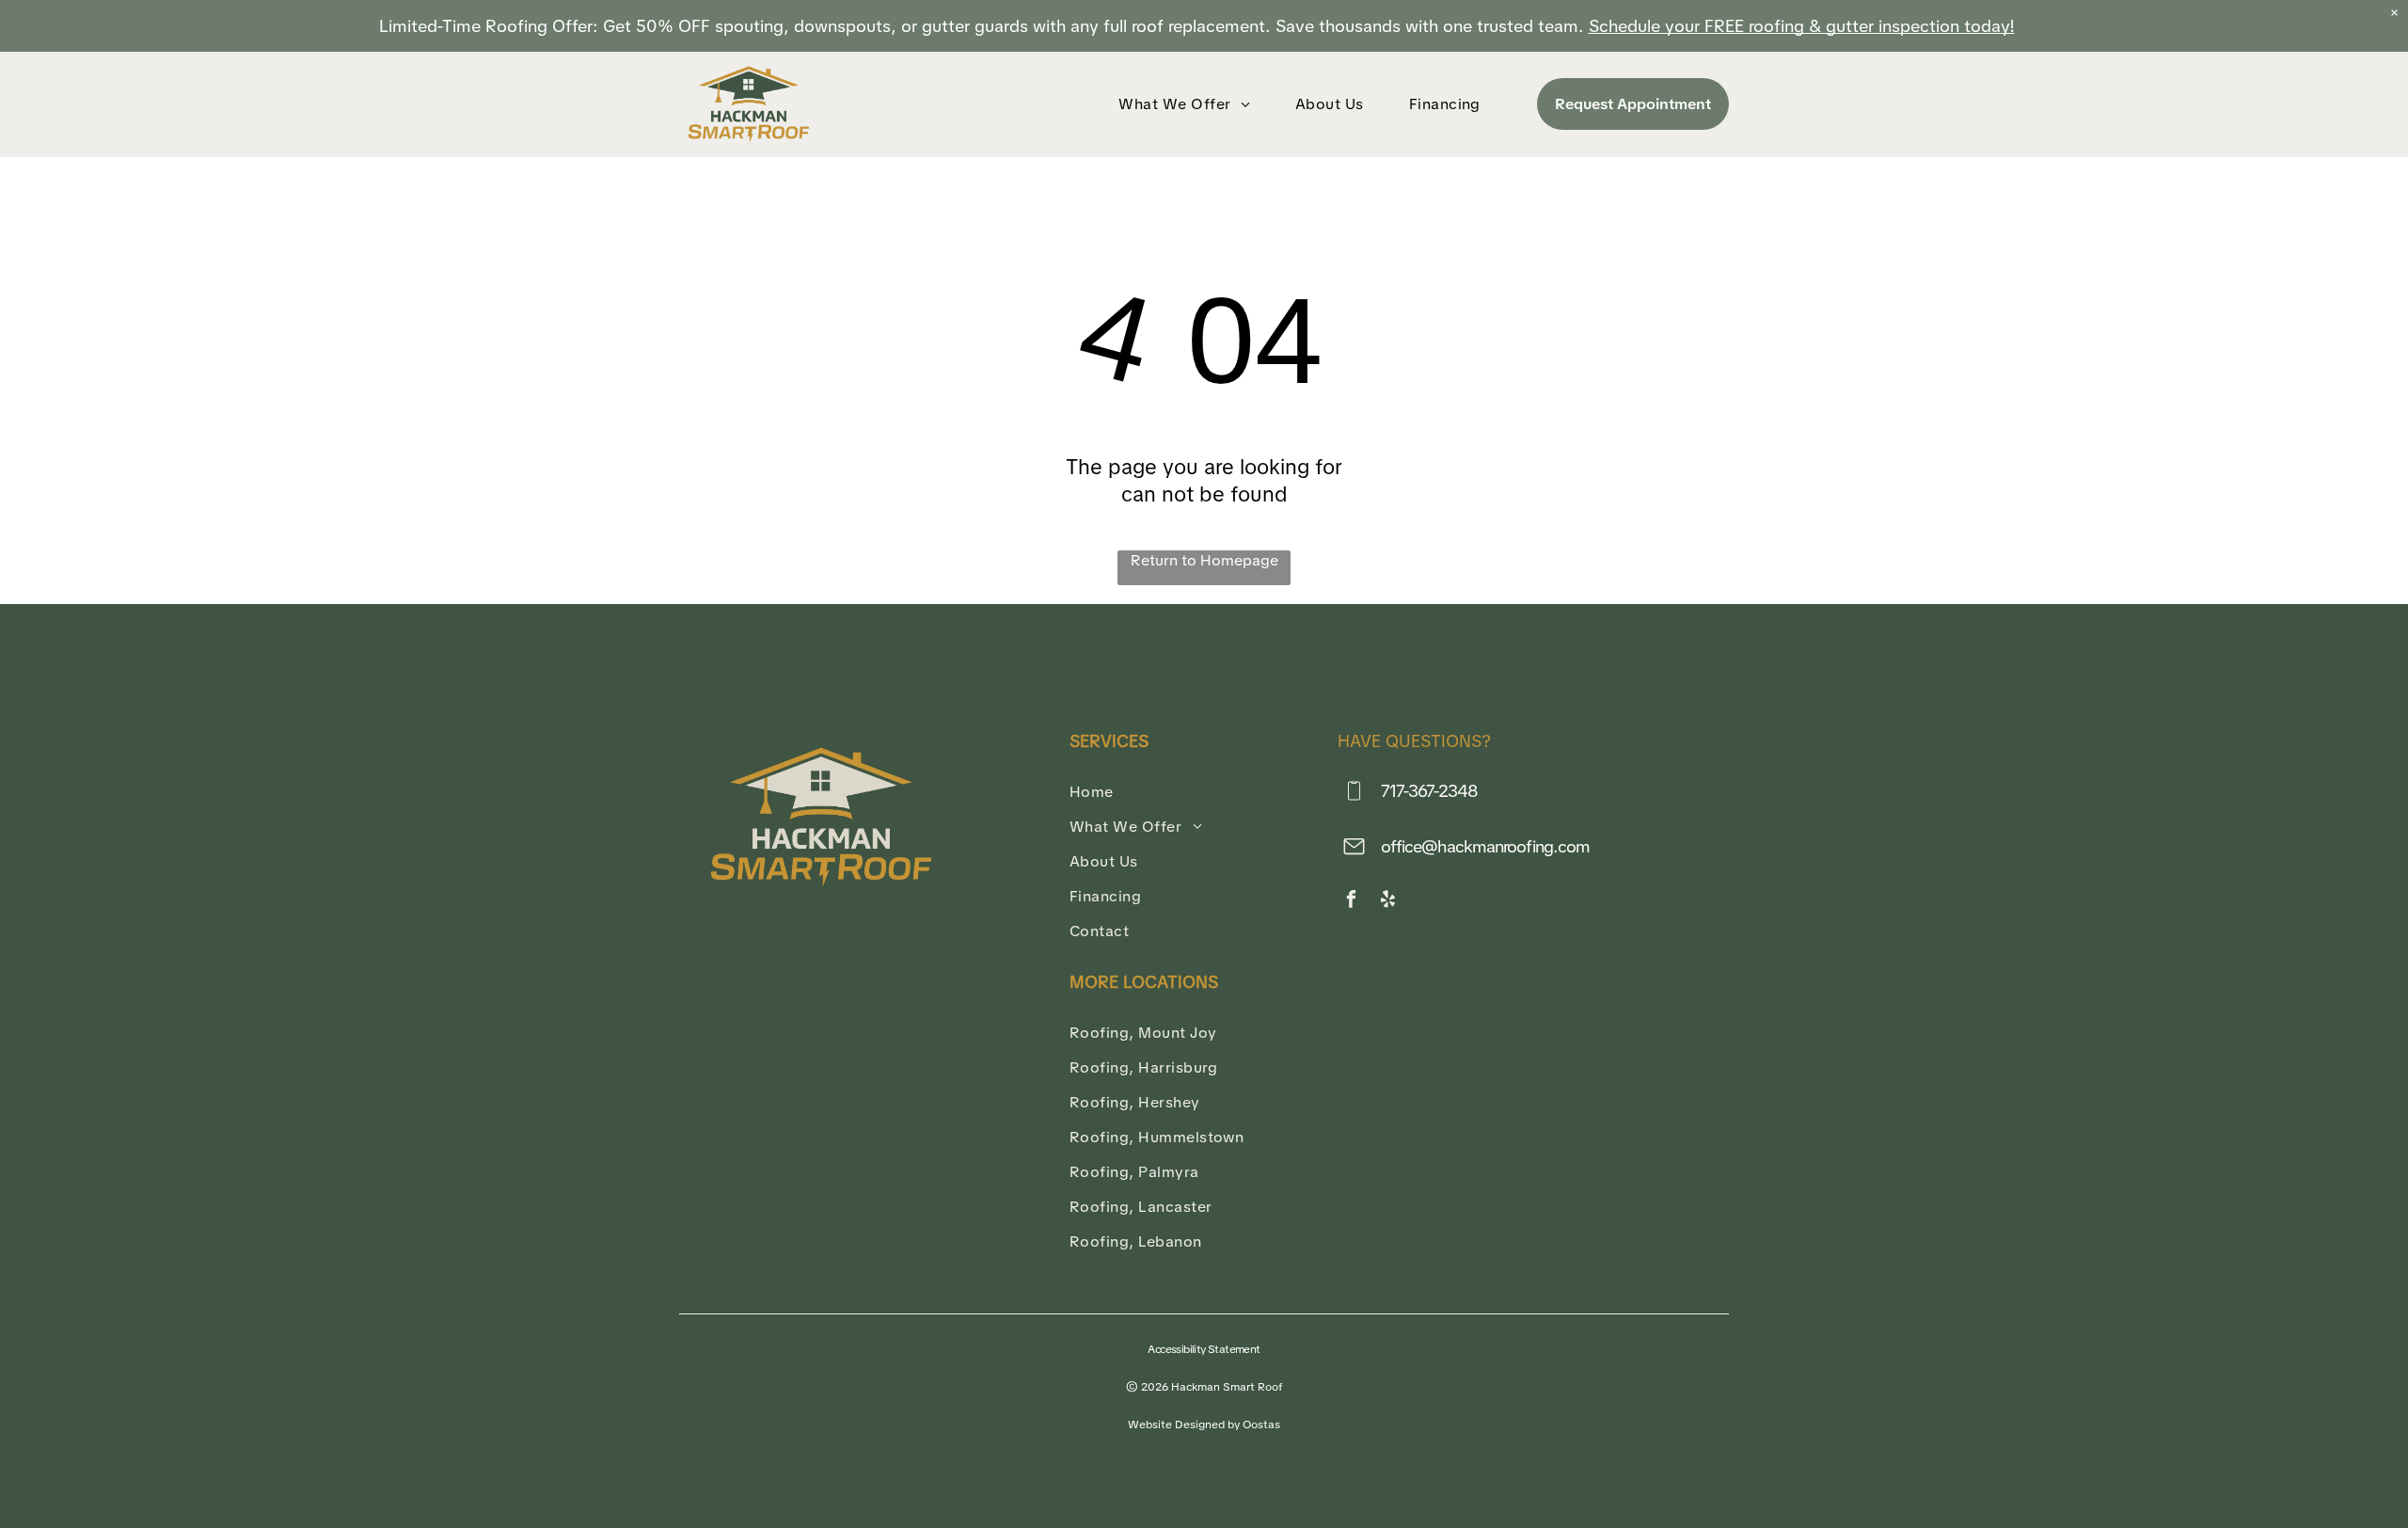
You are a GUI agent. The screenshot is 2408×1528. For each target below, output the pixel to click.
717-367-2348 (1429, 791)
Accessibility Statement (1204, 1349)
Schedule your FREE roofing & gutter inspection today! (1802, 26)
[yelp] (1388, 901)
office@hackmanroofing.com (1486, 846)
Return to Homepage (1204, 560)
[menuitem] (1188, 104)
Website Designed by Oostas (1204, 1425)
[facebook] (1351, 901)
